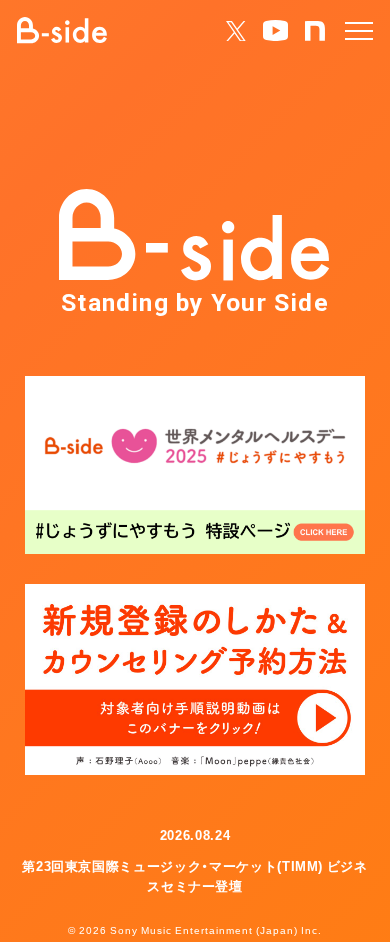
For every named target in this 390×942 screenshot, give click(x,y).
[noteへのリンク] (315, 31)
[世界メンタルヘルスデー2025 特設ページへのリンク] (195, 465)
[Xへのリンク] (236, 31)
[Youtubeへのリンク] (275, 31)
